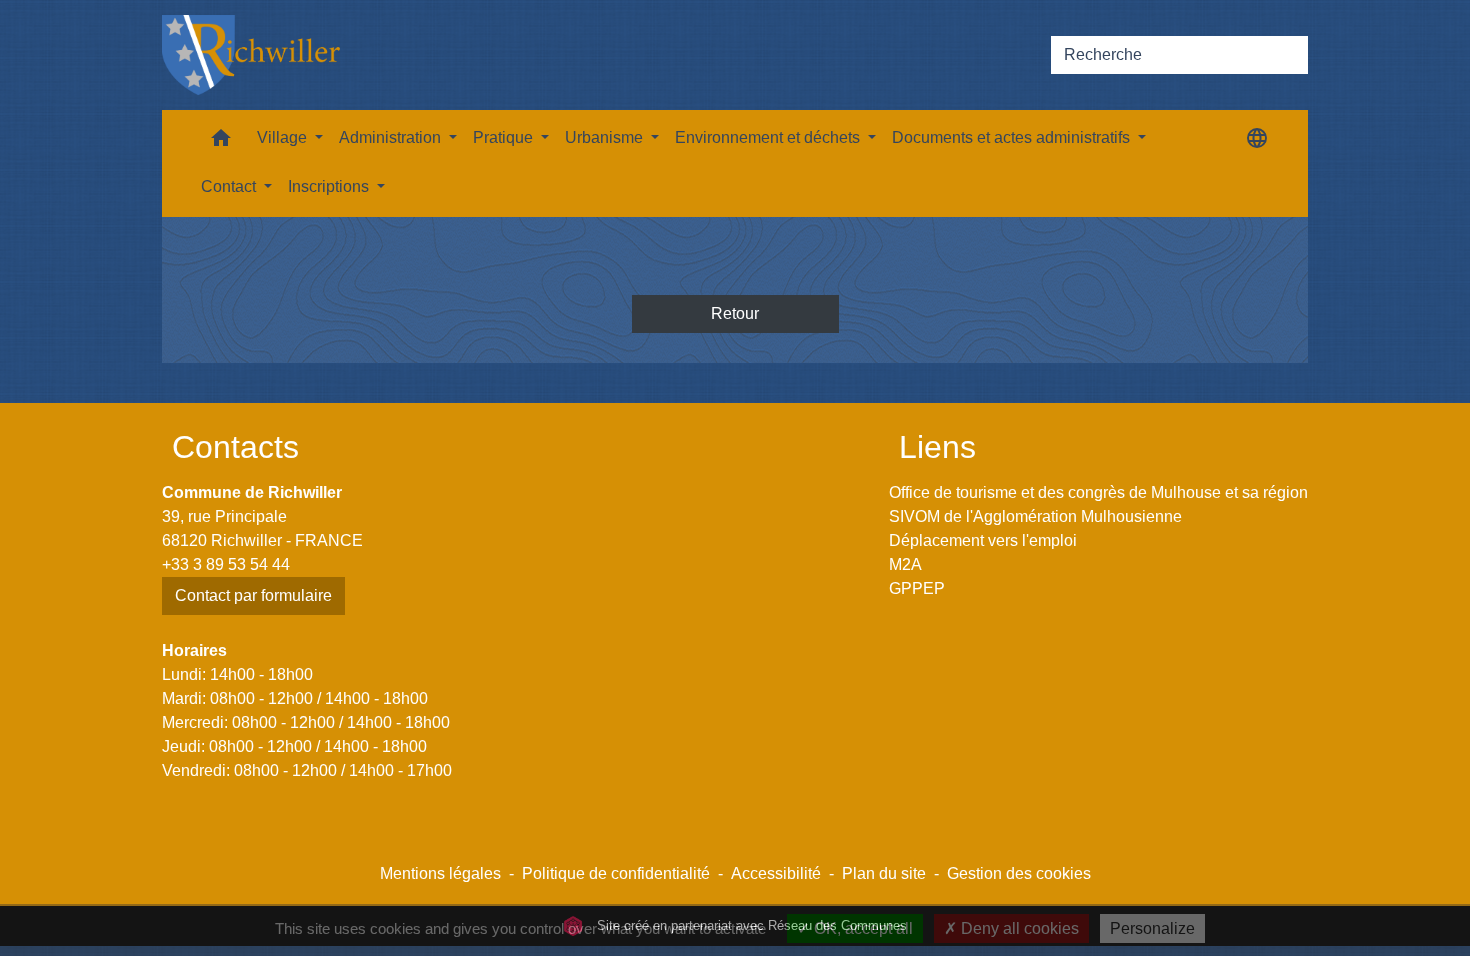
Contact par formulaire (253, 595)
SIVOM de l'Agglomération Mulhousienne (1035, 516)
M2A (905, 564)
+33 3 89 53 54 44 (226, 564)
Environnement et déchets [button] (769, 137)
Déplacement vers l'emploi (983, 540)
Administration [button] (392, 137)
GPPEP (917, 588)
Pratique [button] (505, 137)
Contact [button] (230, 186)
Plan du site (884, 873)
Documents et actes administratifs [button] (1013, 137)
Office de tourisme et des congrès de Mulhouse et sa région (1098, 492)
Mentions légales (440, 873)
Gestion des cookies (1019, 873)
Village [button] (284, 137)
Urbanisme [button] (606, 137)
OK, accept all (861, 928)
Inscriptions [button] (330, 186)
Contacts (235, 447)
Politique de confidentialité (616, 873)
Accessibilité (776, 873)
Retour (735, 313)
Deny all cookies (1018, 928)
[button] (221, 142)
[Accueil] (251, 55)
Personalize (1152, 928)
